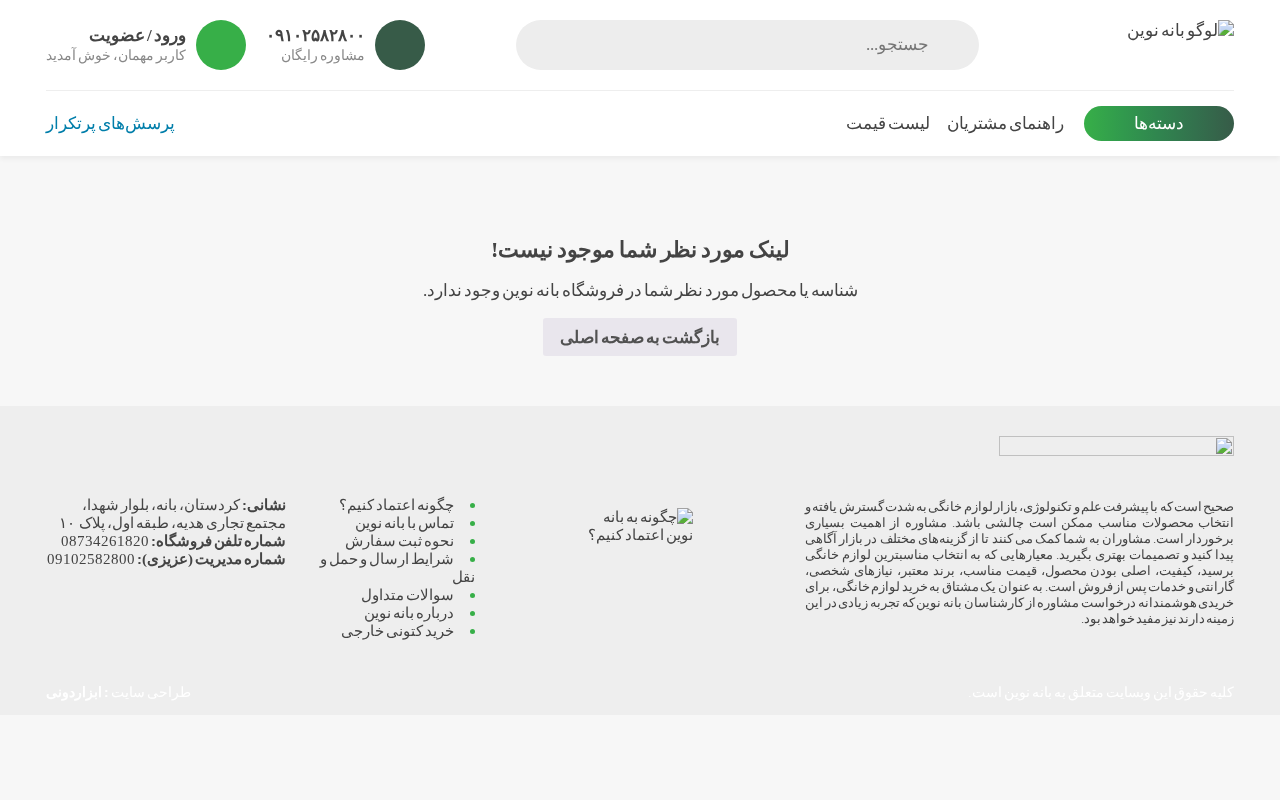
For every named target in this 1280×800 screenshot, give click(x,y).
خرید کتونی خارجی (397, 630)
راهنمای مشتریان (1005, 123)
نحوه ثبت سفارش (399, 540)
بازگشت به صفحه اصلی (640, 337)
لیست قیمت (888, 123)
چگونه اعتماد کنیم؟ (396, 504)
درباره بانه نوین (409, 612)
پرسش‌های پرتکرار (110, 123)
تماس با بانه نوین (404, 522)
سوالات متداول (407, 594)
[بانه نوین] (1116, 45)
